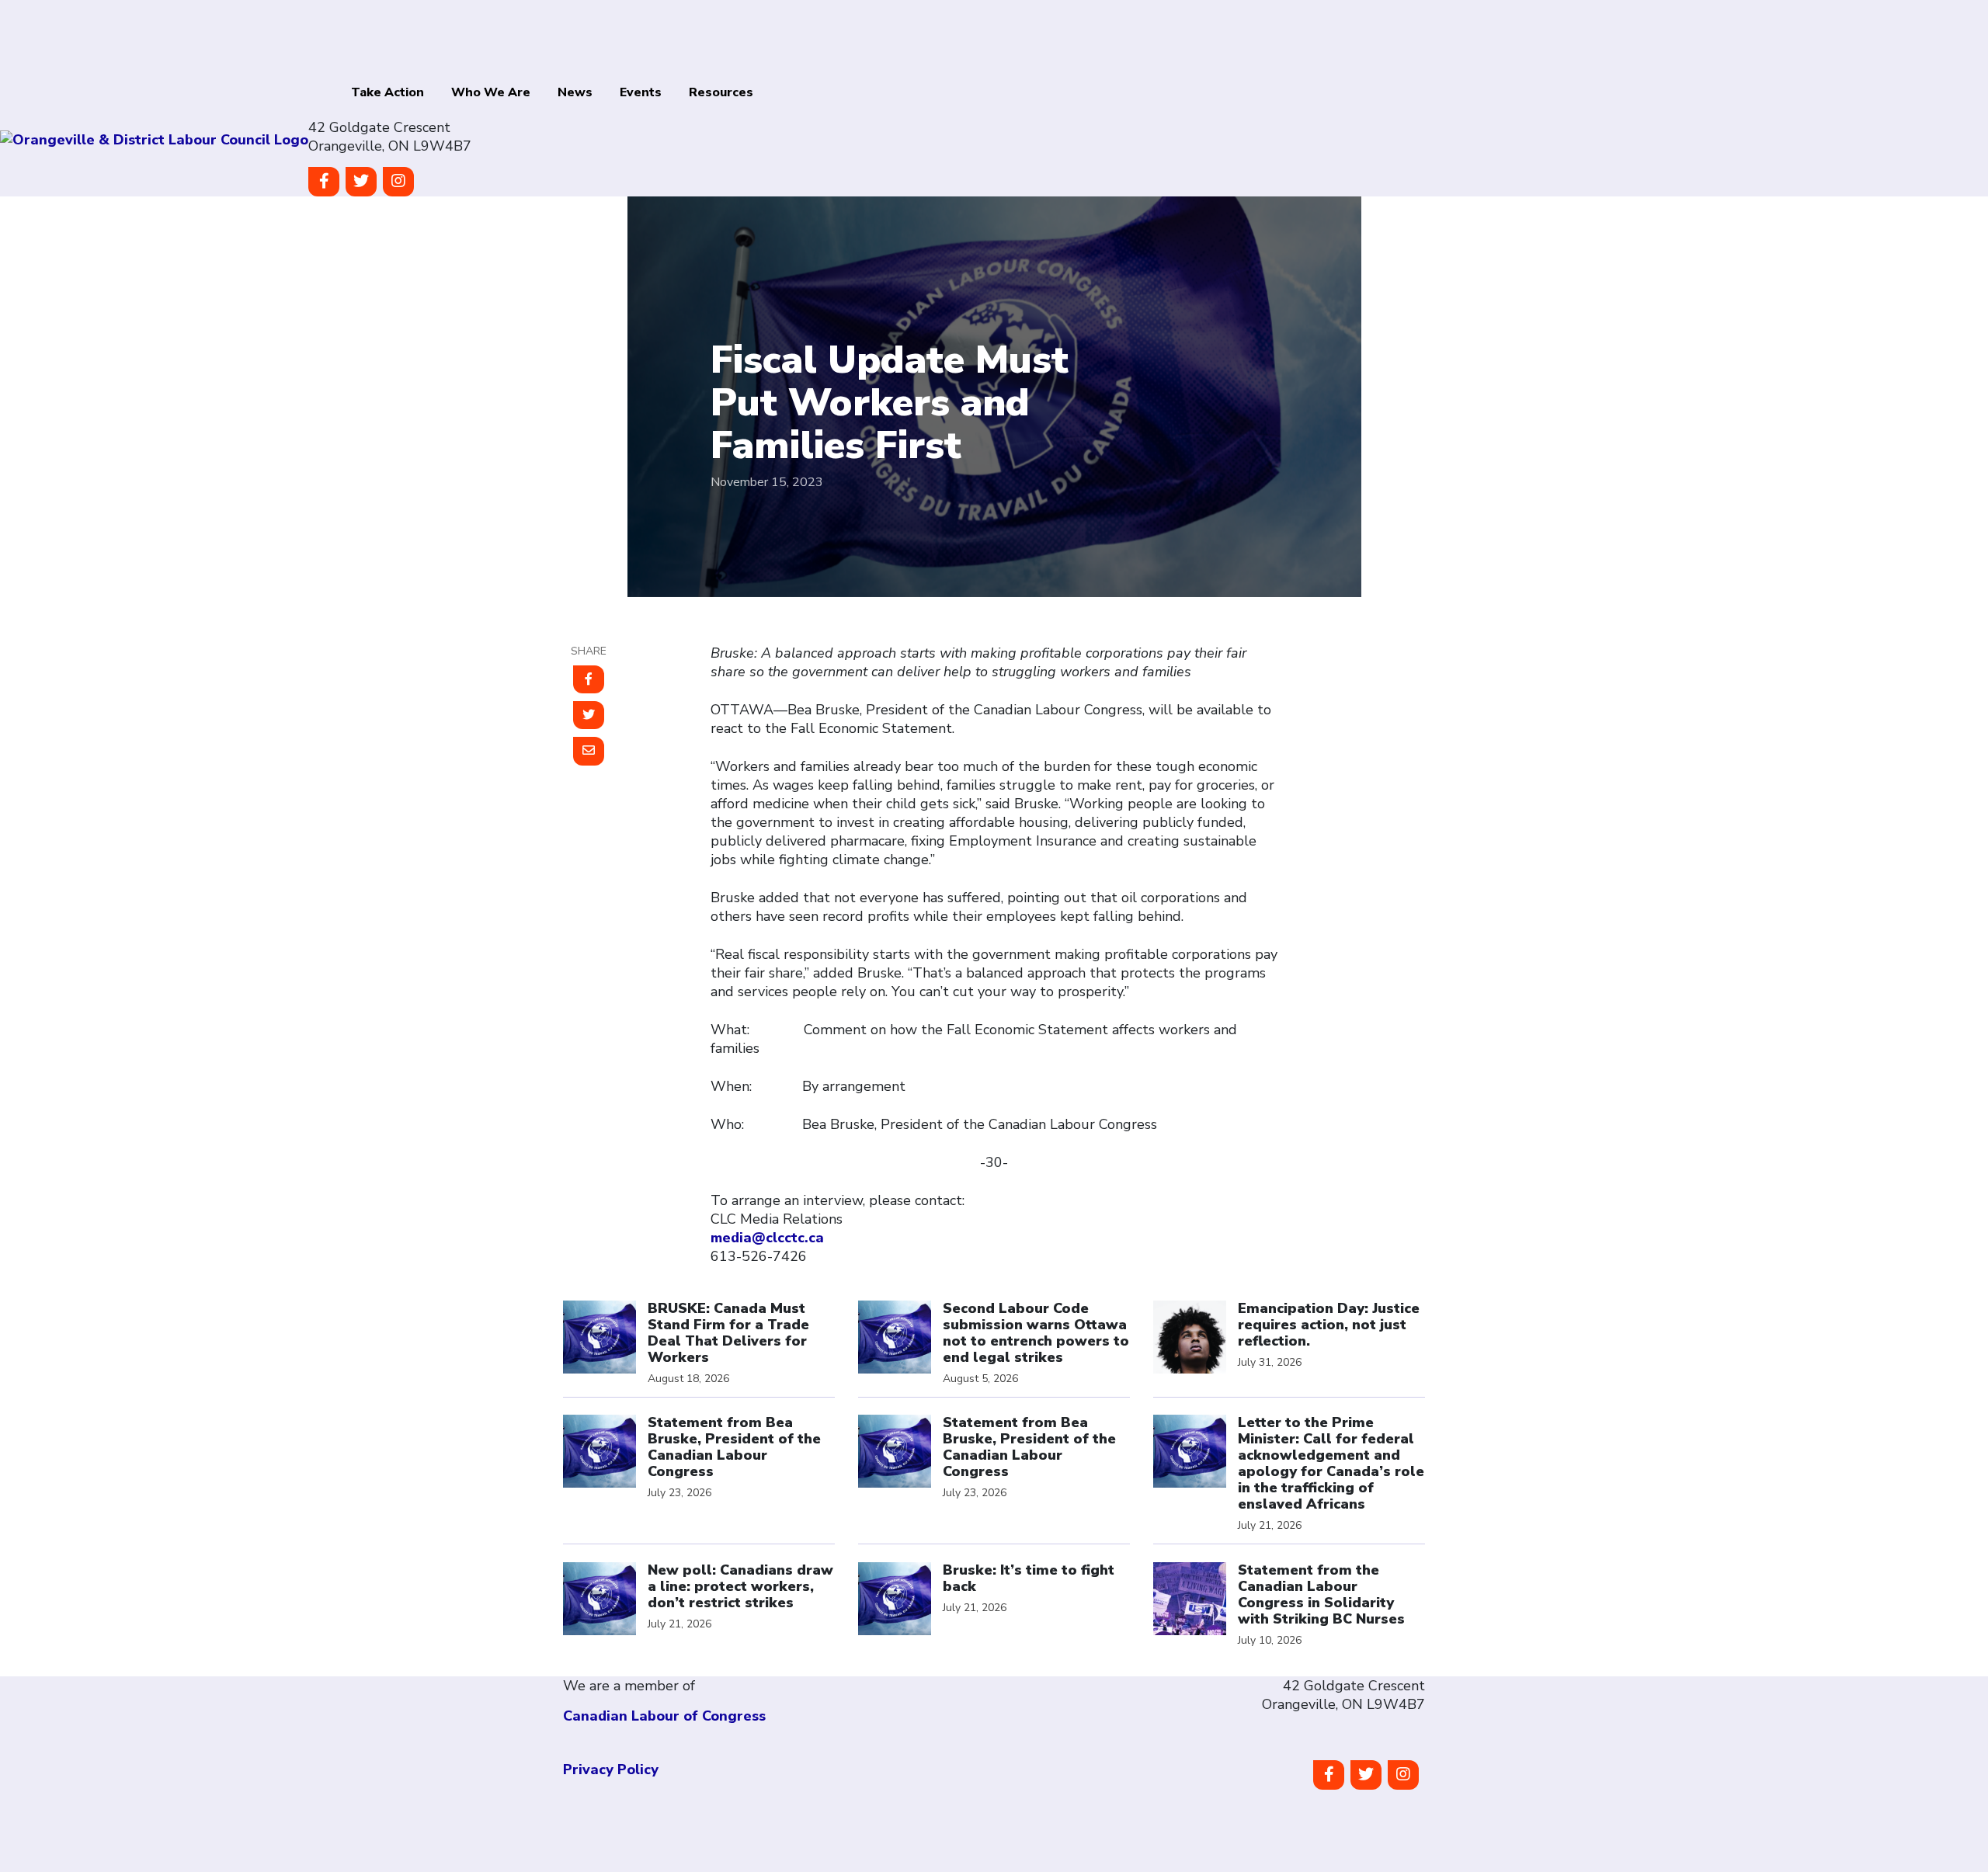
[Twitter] (361, 182)
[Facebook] (324, 182)
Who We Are (491, 92)
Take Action (388, 92)
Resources (721, 92)
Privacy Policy (611, 1770)
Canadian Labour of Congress (664, 1716)
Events (641, 92)
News (575, 92)
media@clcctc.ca (767, 1238)
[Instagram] (398, 182)
